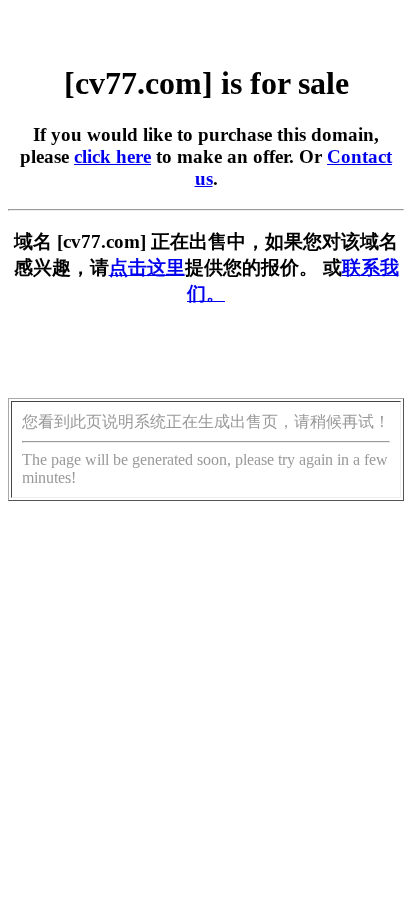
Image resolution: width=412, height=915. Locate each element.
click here (112, 156)
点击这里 (147, 267)
